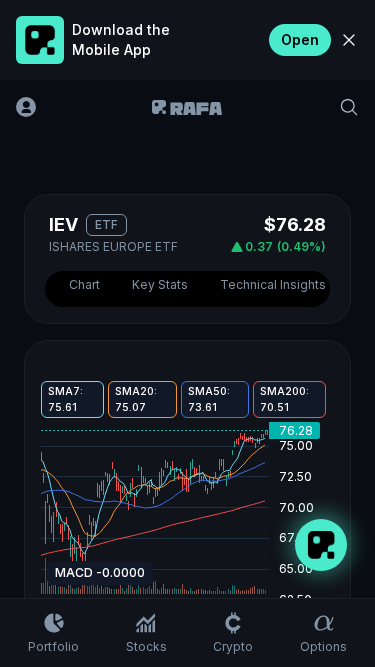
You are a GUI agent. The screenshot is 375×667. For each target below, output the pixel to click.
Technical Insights (273, 284)
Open (300, 39)
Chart (84, 284)
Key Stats (160, 284)
